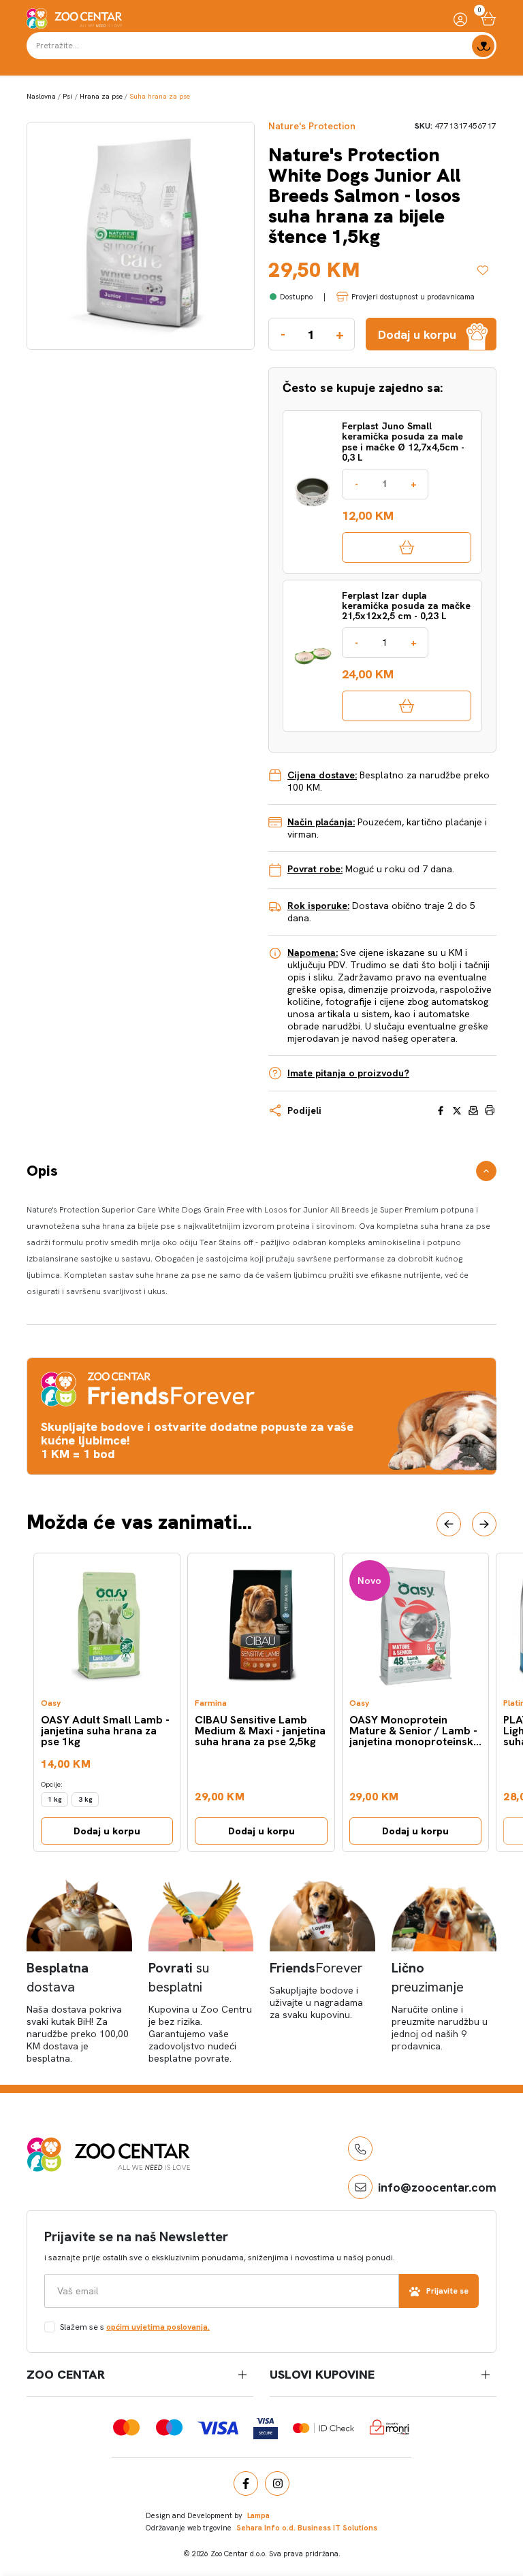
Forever (316, 1968)
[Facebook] (246, 2483)
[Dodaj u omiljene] (487, 270)
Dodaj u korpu (107, 1831)
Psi (67, 96)
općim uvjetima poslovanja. (158, 2327)
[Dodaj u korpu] (407, 547)
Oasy (51, 1703)
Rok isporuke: (318, 906)
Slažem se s (135, 2327)
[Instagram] (277, 2483)
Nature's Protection (312, 126)
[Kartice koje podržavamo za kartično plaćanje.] (126, 2427)
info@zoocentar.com (437, 2187)
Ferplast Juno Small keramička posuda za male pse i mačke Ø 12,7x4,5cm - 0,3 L (403, 442)
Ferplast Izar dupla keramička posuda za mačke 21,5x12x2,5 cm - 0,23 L (406, 606)
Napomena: (313, 953)
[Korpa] (489, 19)
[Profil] (460, 19)
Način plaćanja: (321, 822)
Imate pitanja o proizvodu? (348, 1073)
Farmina (211, 1703)
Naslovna (41, 96)
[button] (449, 1524)
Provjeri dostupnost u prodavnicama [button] (413, 297)
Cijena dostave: (322, 775)
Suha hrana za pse (160, 96)
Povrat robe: (315, 869)
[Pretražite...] (483, 46)
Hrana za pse (101, 96)
